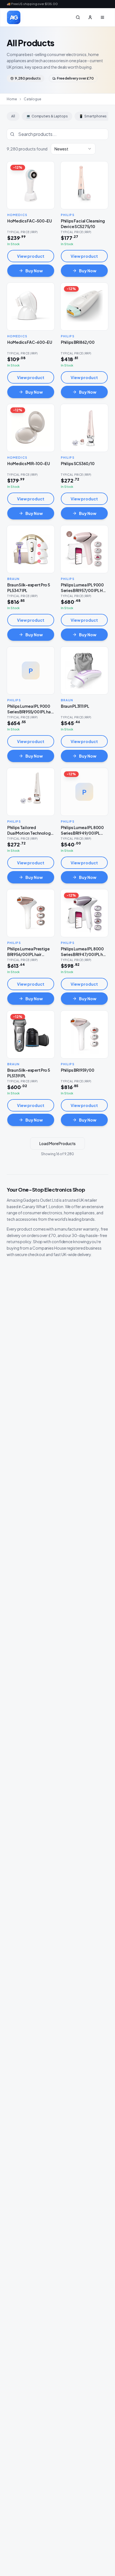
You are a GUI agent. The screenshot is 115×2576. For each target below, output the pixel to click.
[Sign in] (90, 17)
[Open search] (78, 17)
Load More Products (57, 1143)
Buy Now (34, 271)
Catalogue (33, 99)
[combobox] (73, 149)
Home (12, 99)
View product (31, 256)
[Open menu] (102, 17)
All (13, 116)
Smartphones (93, 116)
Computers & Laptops (47, 116)
